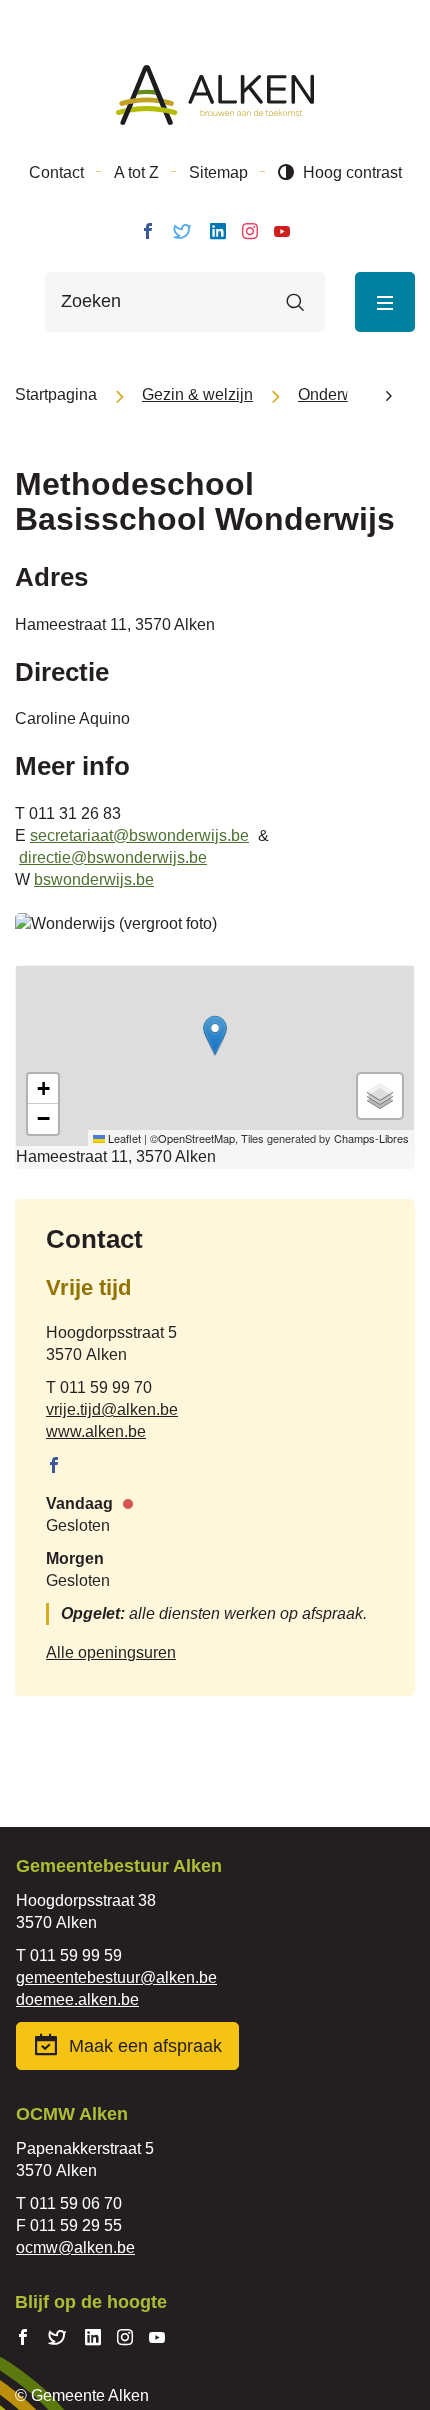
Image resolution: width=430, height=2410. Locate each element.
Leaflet (123, 1138)
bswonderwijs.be (94, 879)
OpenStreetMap (196, 1138)
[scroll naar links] (388, 395)
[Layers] (380, 1096)
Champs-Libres (371, 1138)
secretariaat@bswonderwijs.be (139, 835)
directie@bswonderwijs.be (113, 857)
